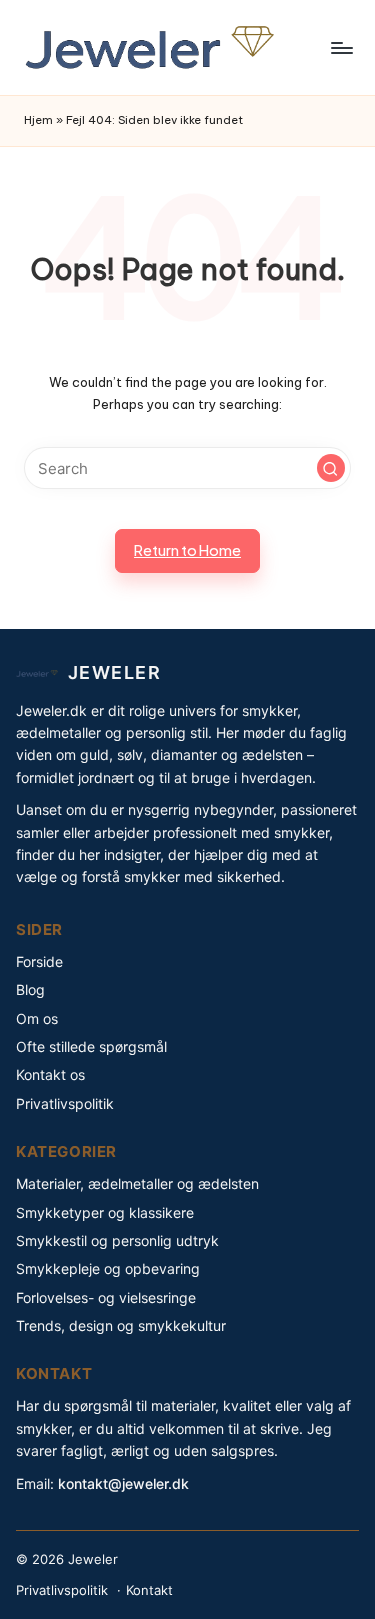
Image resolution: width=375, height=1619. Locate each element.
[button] (331, 468)
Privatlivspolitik (65, 1103)
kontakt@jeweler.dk (123, 1483)
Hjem (38, 120)
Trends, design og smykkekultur (121, 1325)
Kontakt (149, 1590)
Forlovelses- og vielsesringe (106, 1297)
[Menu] (341, 47)
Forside (39, 961)
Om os (37, 1018)
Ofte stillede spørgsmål (91, 1046)
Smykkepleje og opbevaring (108, 1268)
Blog (30, 989)
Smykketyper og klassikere (105, 1212)
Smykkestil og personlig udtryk (117, 1240)
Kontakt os (50, 1074)
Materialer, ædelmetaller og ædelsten (137, 1183)
